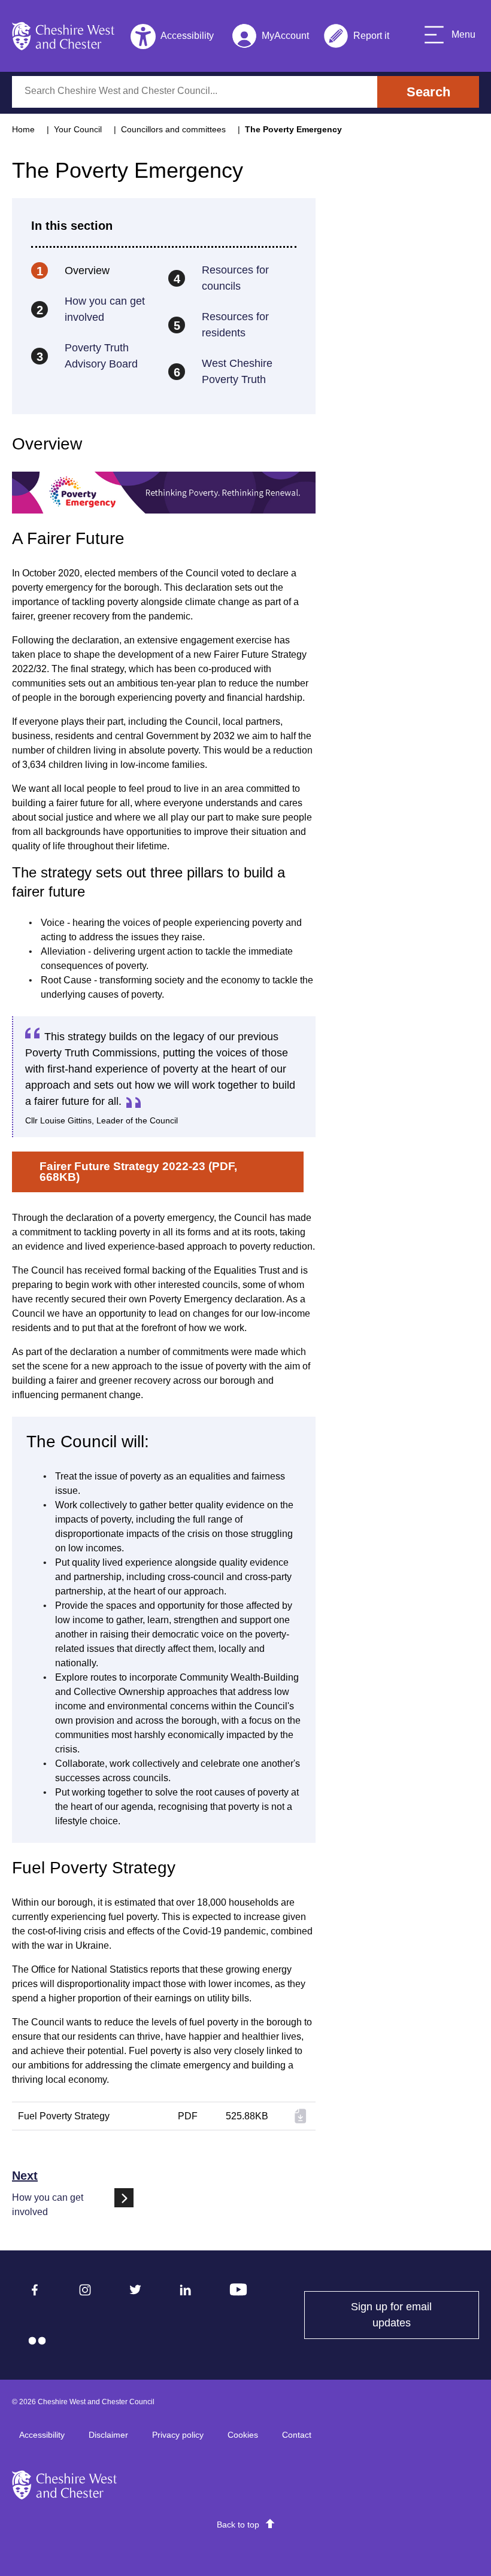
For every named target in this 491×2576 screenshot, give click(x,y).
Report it (356, 38)
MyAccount (270, 38)
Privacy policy (178, 2435)
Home (23, 129)
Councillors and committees (173, 129)
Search (428, 92)
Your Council (78, 129)
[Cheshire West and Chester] (63, 36)
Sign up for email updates (415, 2315)
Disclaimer (108, 2435)
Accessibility (42, 2435)
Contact (297, 2435)
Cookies (243, 2435)
